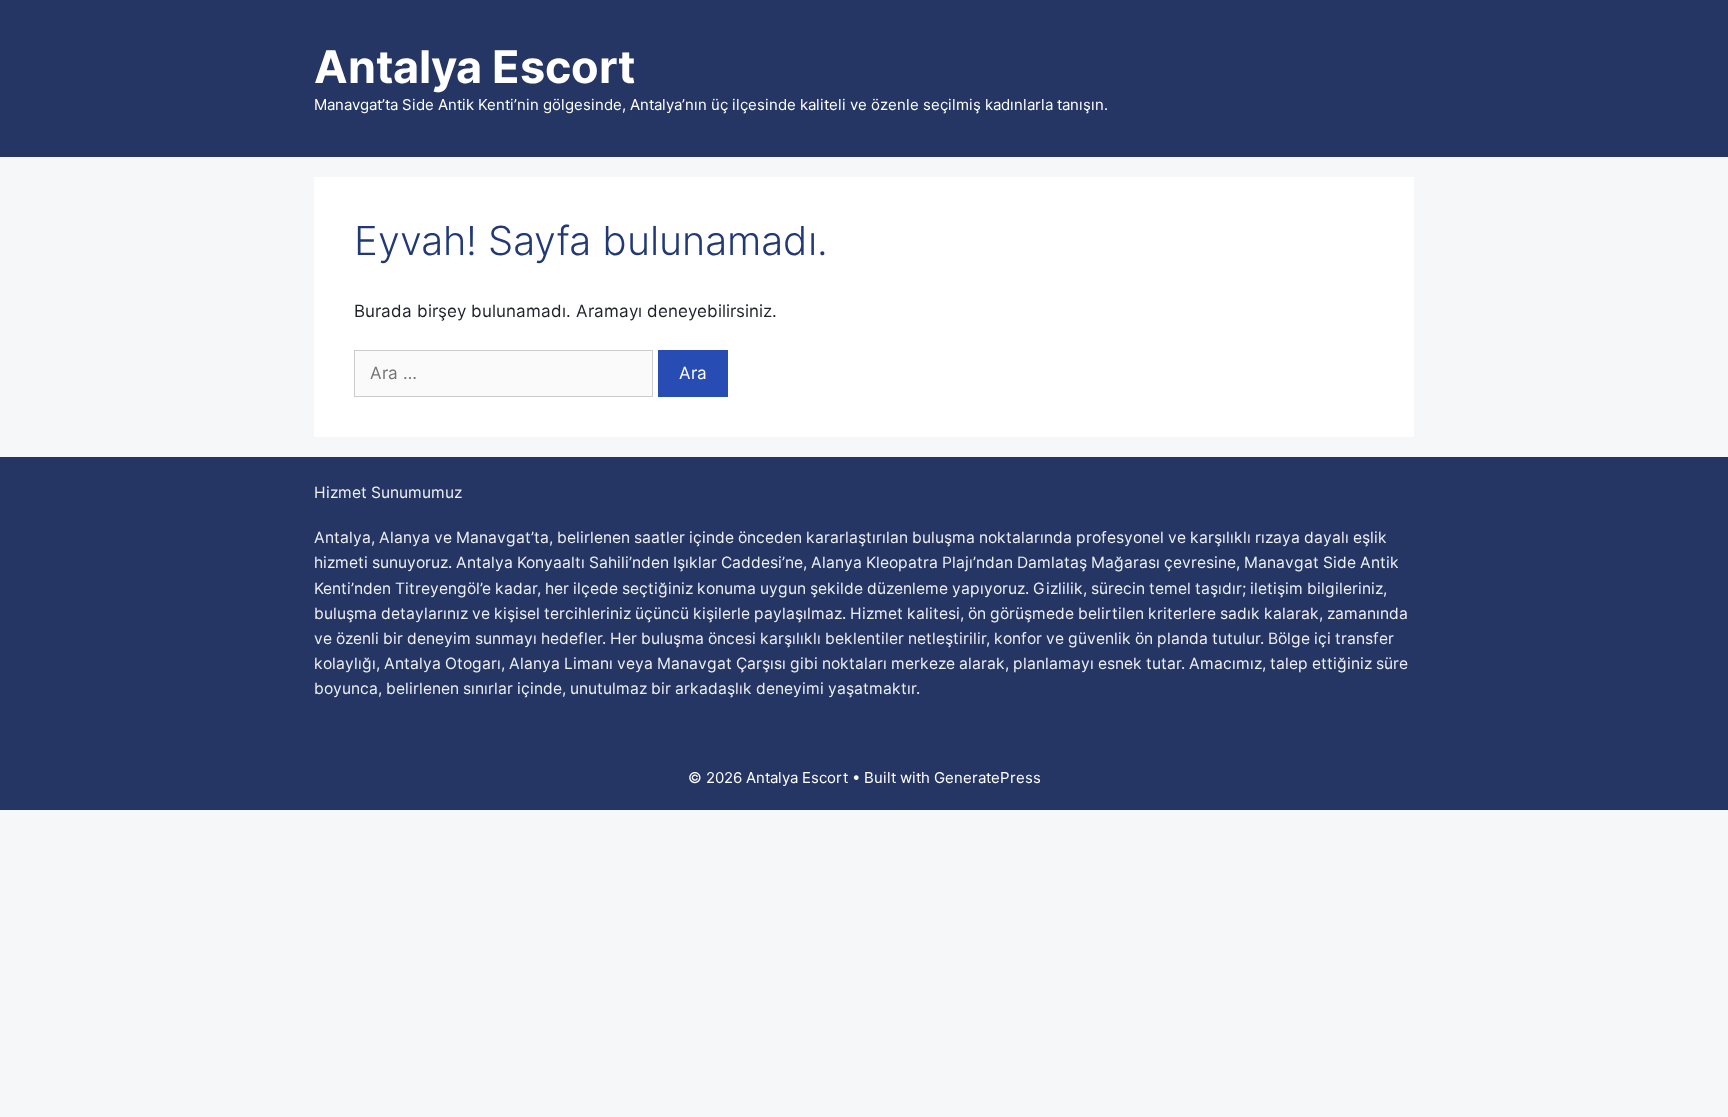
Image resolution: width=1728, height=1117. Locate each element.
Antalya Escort (474, 66)
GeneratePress (987, 777)
